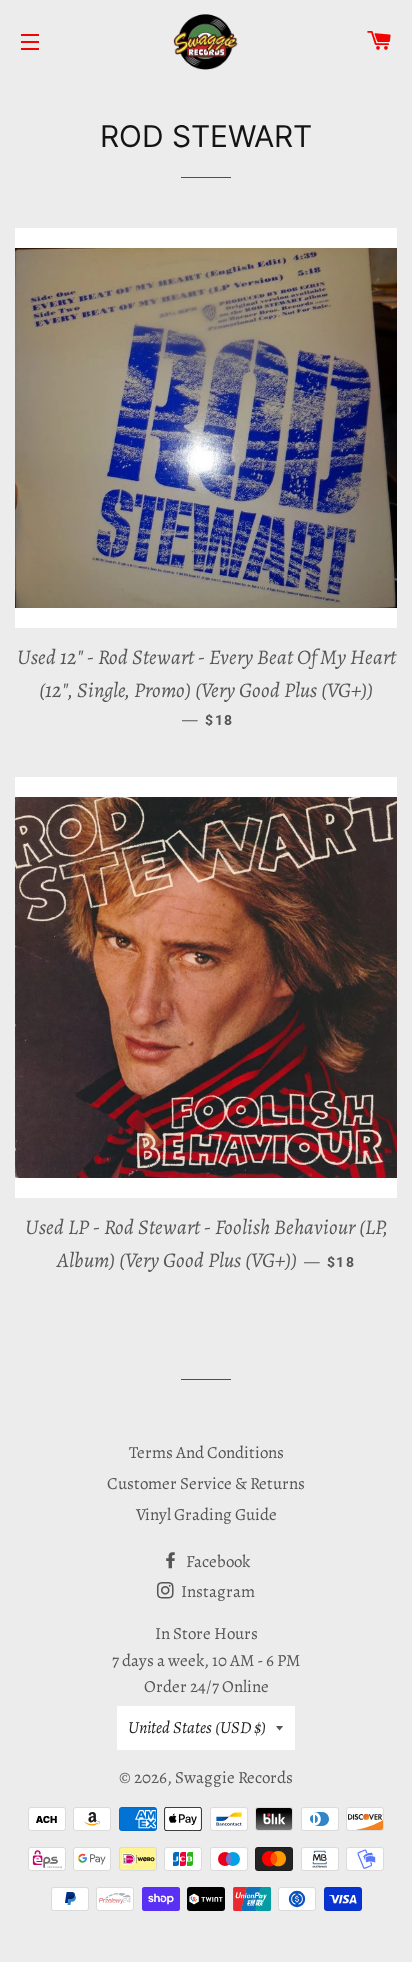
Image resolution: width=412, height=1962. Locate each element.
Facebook (216, 1561)
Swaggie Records (234, 1777)
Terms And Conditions (206, 1452)
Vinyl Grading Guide (206, 1514)
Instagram (216, 1591)
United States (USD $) (197, 1727)
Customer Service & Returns (206, 1483)
